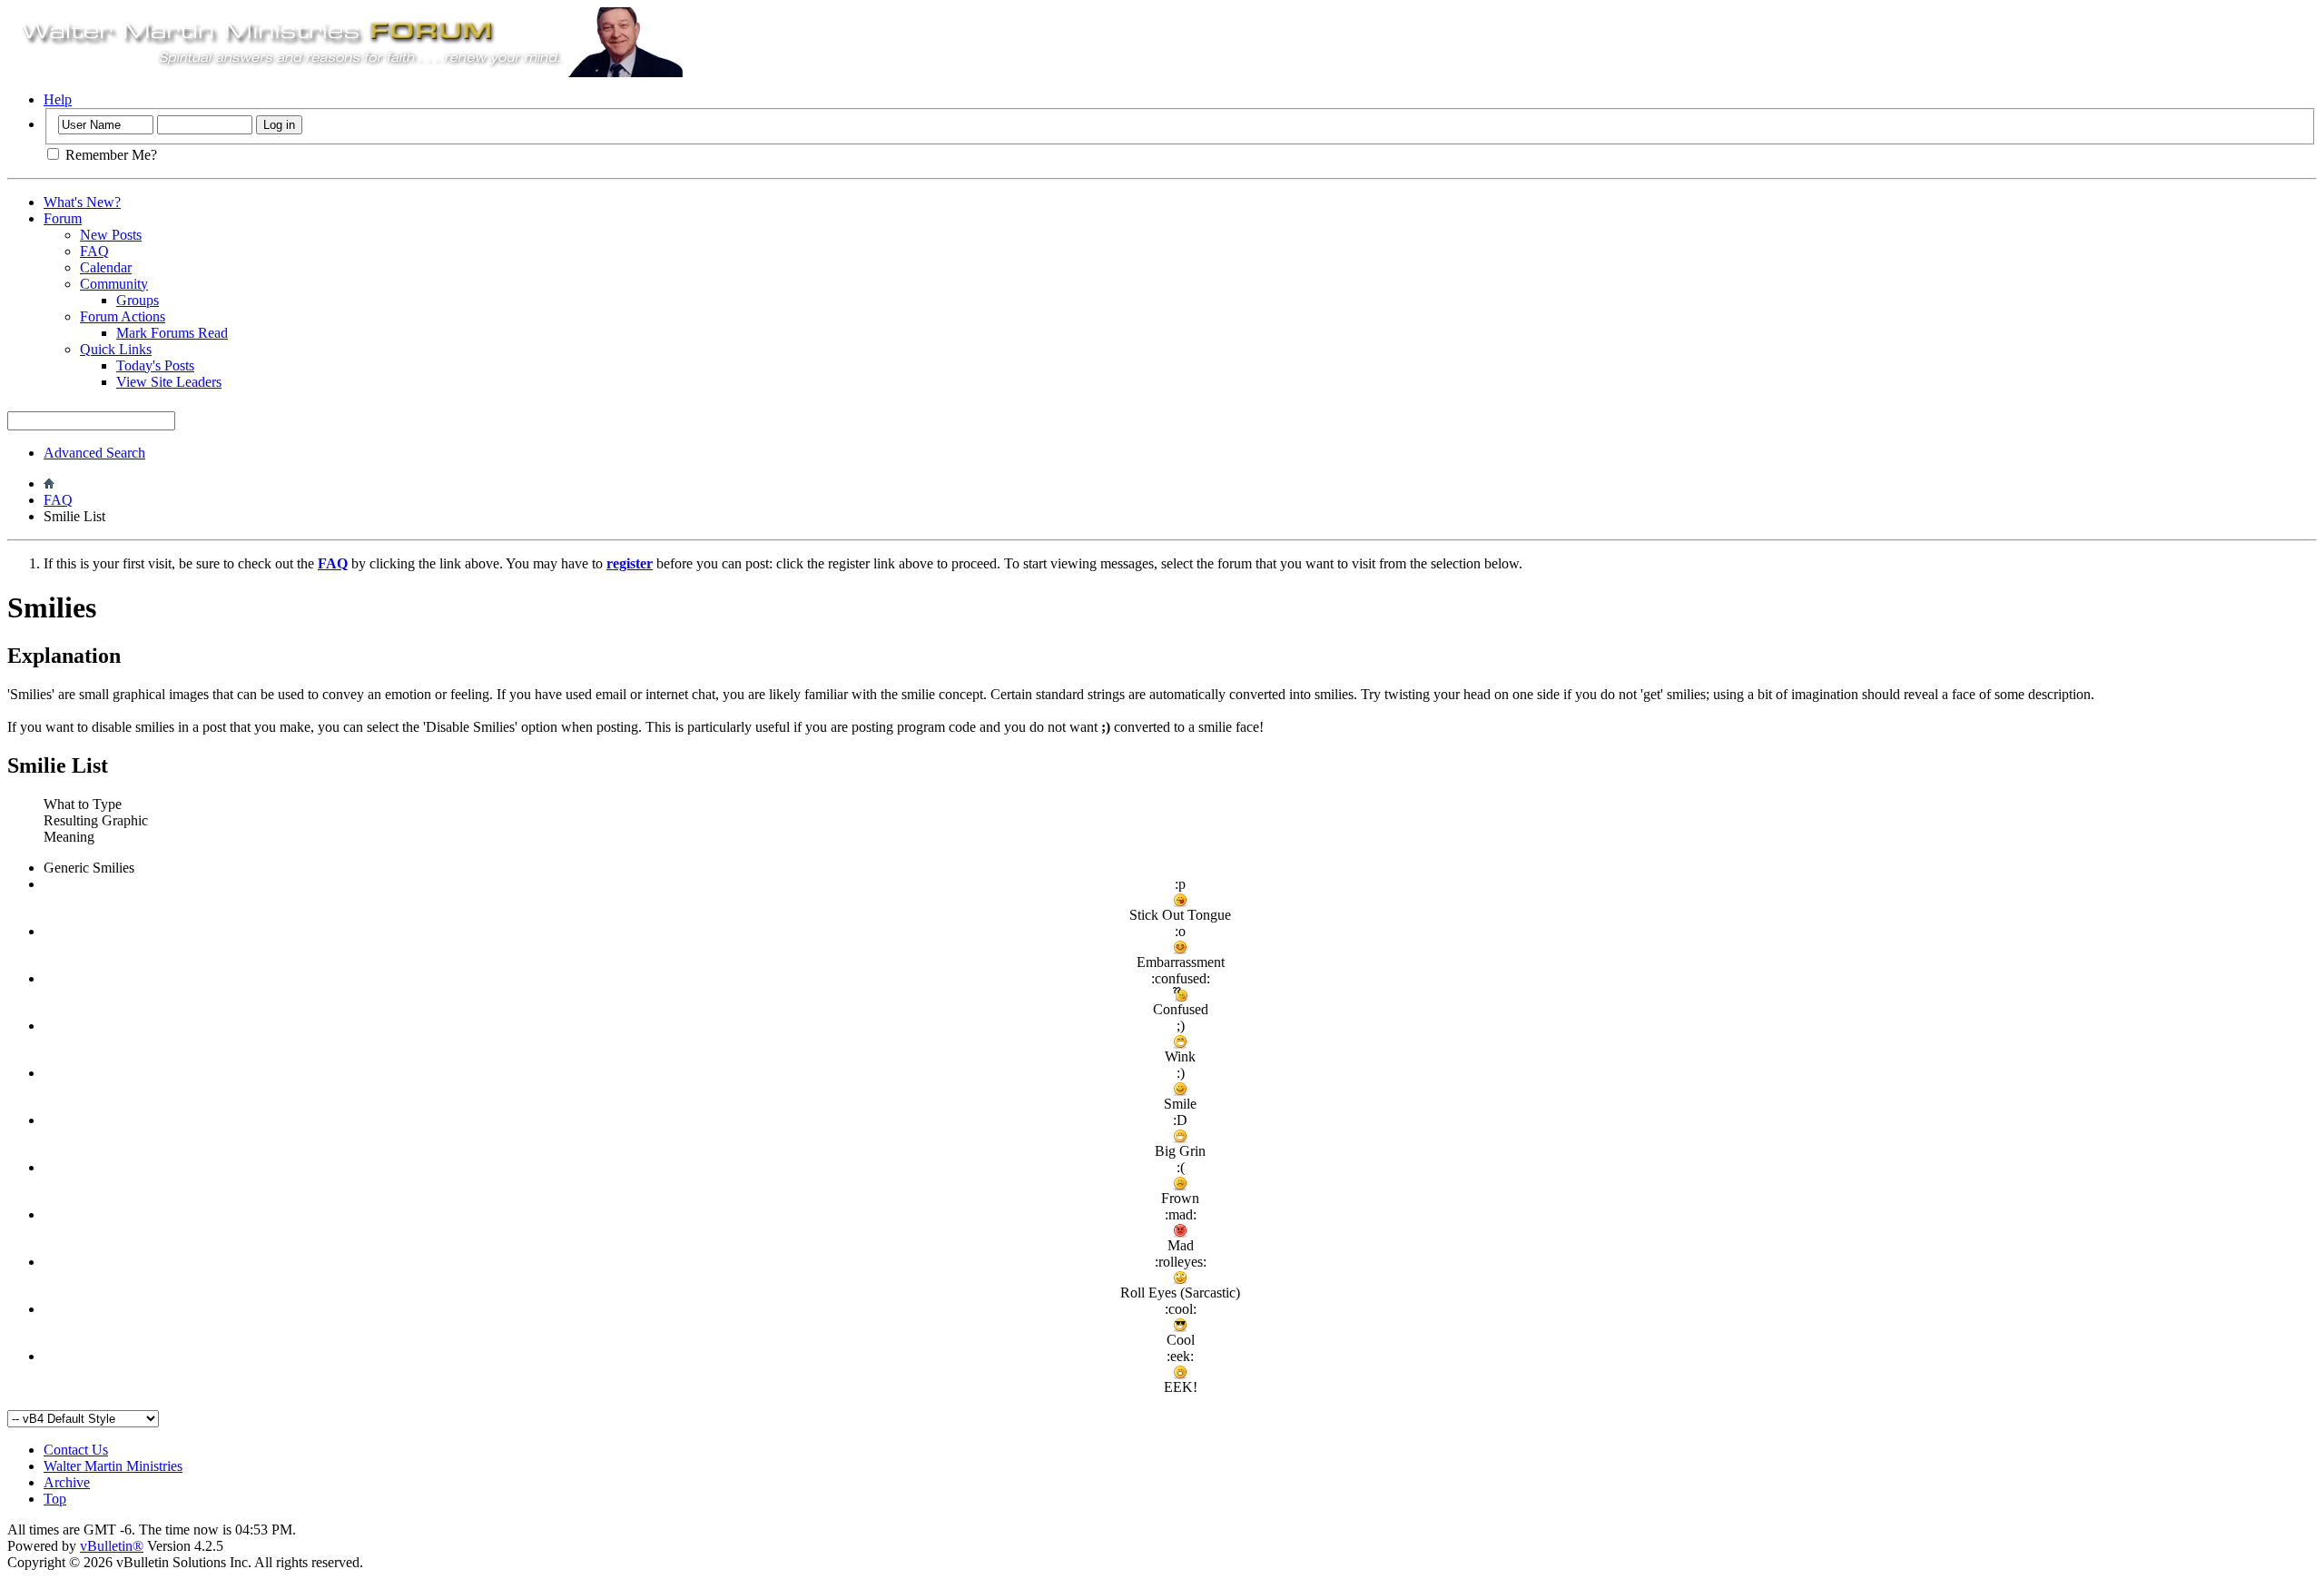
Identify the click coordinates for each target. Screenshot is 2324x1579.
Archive (67, 1482)
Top (55, 1499)
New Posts (111, 235)
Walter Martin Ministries (113, 1466)
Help (58, 99)
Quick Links (116, 349)
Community (114, 284)
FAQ (94, 251)
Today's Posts (155, 365)
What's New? (82, 202)
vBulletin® (112, 1546)
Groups (138, 300)
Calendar (106, 267)
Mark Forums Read (172, 333)
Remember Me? (109, 155)
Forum (63, 218)
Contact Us (76, 1450)
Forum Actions (123, 316)
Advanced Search (94, 453)
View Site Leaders (169, 382)
